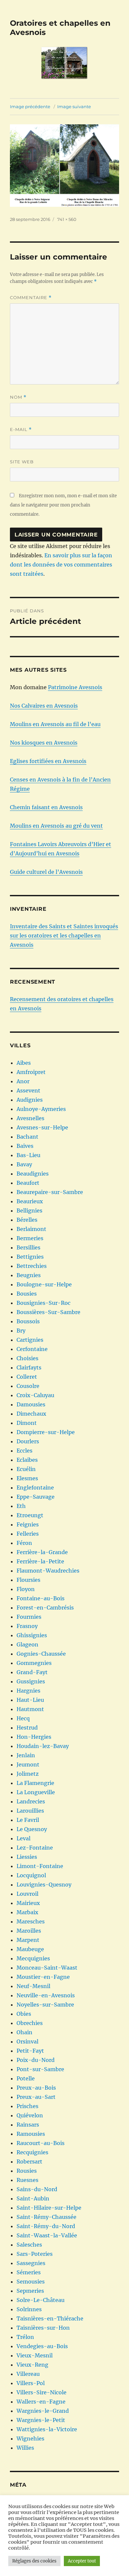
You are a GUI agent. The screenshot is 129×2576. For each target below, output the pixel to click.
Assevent (28, 1090)
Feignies (28, 1524)
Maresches (31, 1921)
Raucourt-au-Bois (41, 2143)
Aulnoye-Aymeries (41, 1109)
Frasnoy (27, 1626)
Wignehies (30, 2438)
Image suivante (74, 107)
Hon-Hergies (34, 1737)
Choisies (27, 1358)
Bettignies (30, 1257)
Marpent (28, 1940)
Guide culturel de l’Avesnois (46, 872)
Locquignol (31, 1875)
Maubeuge (30, 1949)
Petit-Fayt (30, 2051)
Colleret (27, 1377)
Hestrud (27, 1728)
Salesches (29, 2245)
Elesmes (27, 1478)
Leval (23, 1838)
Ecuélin (26, 1469)
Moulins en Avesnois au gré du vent (56, 826)
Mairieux (28, 1903)
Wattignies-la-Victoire (47, 2429)
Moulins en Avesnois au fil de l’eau (55, 724)
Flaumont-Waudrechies (48, 1571)
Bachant (27, 1137)
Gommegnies (34, 1663)
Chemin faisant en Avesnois (46, 807)
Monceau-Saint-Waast (47, 1968)
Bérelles (27, 1220)
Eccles (24, 1451)
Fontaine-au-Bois (41, 1598)
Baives (25, 1146)
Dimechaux (31, 1414)
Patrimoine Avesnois (75, 687)
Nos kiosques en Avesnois (44, 743)
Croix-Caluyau (35, 1395)
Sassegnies (31, 2263)
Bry (21, 1331)
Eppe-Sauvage (36, 1497)
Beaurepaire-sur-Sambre (50, 1192)
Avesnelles (30, 1118)
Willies (25, 2448)
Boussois (28, 1321)
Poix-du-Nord (36, 2060)
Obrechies (30, 2023)
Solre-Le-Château (41, 2300)
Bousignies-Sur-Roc (43, 1303)
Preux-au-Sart (36, 2097)
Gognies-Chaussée (41, 1654)
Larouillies (30, 1811)
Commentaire (31, 298)
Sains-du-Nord (37, 2189)
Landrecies (31, 1801)
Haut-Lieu (30, 1700)
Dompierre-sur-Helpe (46, 1432)
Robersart (29, 2162)
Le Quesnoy (32, 1829)
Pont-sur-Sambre (40, 2069)
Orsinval (27, 2041)
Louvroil (27, 1894)
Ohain (24, 2032)
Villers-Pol (31, 2383)
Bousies (27, 1294)
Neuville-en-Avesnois (46, 1995)
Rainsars (28, 2125)
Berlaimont (31, 1229)
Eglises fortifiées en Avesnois (48, 761)
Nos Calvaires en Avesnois (44, 706)
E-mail (21, 429)
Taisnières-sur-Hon (43, 2328)
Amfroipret (31, 1072)
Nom (18, 397)
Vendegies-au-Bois (42, 2346)
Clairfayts (29, 1367)
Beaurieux (30, 1201)
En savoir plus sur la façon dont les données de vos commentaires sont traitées (61, 565)
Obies (24, 2014)
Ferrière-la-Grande (42, 1552)
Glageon (27, 1644)
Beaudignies (33, 1174)
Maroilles (29, 1931)
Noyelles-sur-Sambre (45, 2005)
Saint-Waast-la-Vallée (47, 2235)
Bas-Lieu (28, 1155)
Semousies (31, 2282)
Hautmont (30, 1709)
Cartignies (30, 1340)
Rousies (27, 2171)
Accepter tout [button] (82, 2561)
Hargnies (28, 1691)
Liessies (27, 1857)
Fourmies (29, 1617)
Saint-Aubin (33, 2198)
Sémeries (29, 2272)
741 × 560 (67, 219)
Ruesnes (27, 2180)
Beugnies (29, 1275)
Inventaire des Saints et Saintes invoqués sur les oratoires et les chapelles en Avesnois (64, 935)
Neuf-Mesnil (33, 1986)
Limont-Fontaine (40, 1866)
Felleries (28, 1534)
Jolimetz (28, 1774)
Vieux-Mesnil (35, 2355)
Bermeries (30, 1238)
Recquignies (32, 2152)
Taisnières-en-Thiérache (50, 2318)
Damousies (31, 1404)
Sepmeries (30, 2291)
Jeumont (28, 1764)
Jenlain (26, 1755)
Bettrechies (32, 1266)
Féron (24, 1543)
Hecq (23, 1718)
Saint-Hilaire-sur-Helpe (49, 2208)
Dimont (27, 1423)
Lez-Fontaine (35, 1848)
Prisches (27, 2106)
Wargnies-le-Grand (43, 2411)
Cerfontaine (32, 1349)
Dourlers (28, 1441)
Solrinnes (29, 2309)
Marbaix (27, 1912)
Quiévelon (30, 2115)
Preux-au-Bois (36, 2088)
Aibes (24, 1063)
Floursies (28, 1580)
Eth (21, 1506)
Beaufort (28, 1183)
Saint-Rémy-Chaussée (46, 2217)
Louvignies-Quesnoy (44, 1885)
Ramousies (31, 2134)
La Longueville (36, 1792)
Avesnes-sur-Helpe (42, 1127)
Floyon (26, 1589)
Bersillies (28, 1247)
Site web (22, 462)
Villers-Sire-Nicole (42, 2392)
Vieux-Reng (32, 2365)
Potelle (26, 2078)
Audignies (30, 1100)
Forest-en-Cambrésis (45, 1608)
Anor (23, 1081)
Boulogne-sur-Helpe (44, 1284)
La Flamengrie (35, 1783)
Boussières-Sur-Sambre (48, 1312)
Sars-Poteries (35, 2254)
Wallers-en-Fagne (41, 2402)
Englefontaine (35, 1487)
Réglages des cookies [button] (34, 2561)
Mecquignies (33, 1958)
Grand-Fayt (32, 1672)
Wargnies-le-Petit (41, 2420)
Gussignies (31, 1681)
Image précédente (30, 107)
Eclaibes (27, 1460)
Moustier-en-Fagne (43, 1977)
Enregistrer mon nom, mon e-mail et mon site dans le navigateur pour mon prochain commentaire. (63, 505)
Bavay (24, 1164)
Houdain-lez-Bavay (43, 1746)
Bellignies (29, 1211)
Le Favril (28, 1820)
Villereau (28, 2374)
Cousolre (28, 1386)
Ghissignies (32, 1635)
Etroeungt (30, 1515)
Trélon (25, 2337)
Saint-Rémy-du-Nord (46, 2226)
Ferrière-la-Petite (40, 1561)
